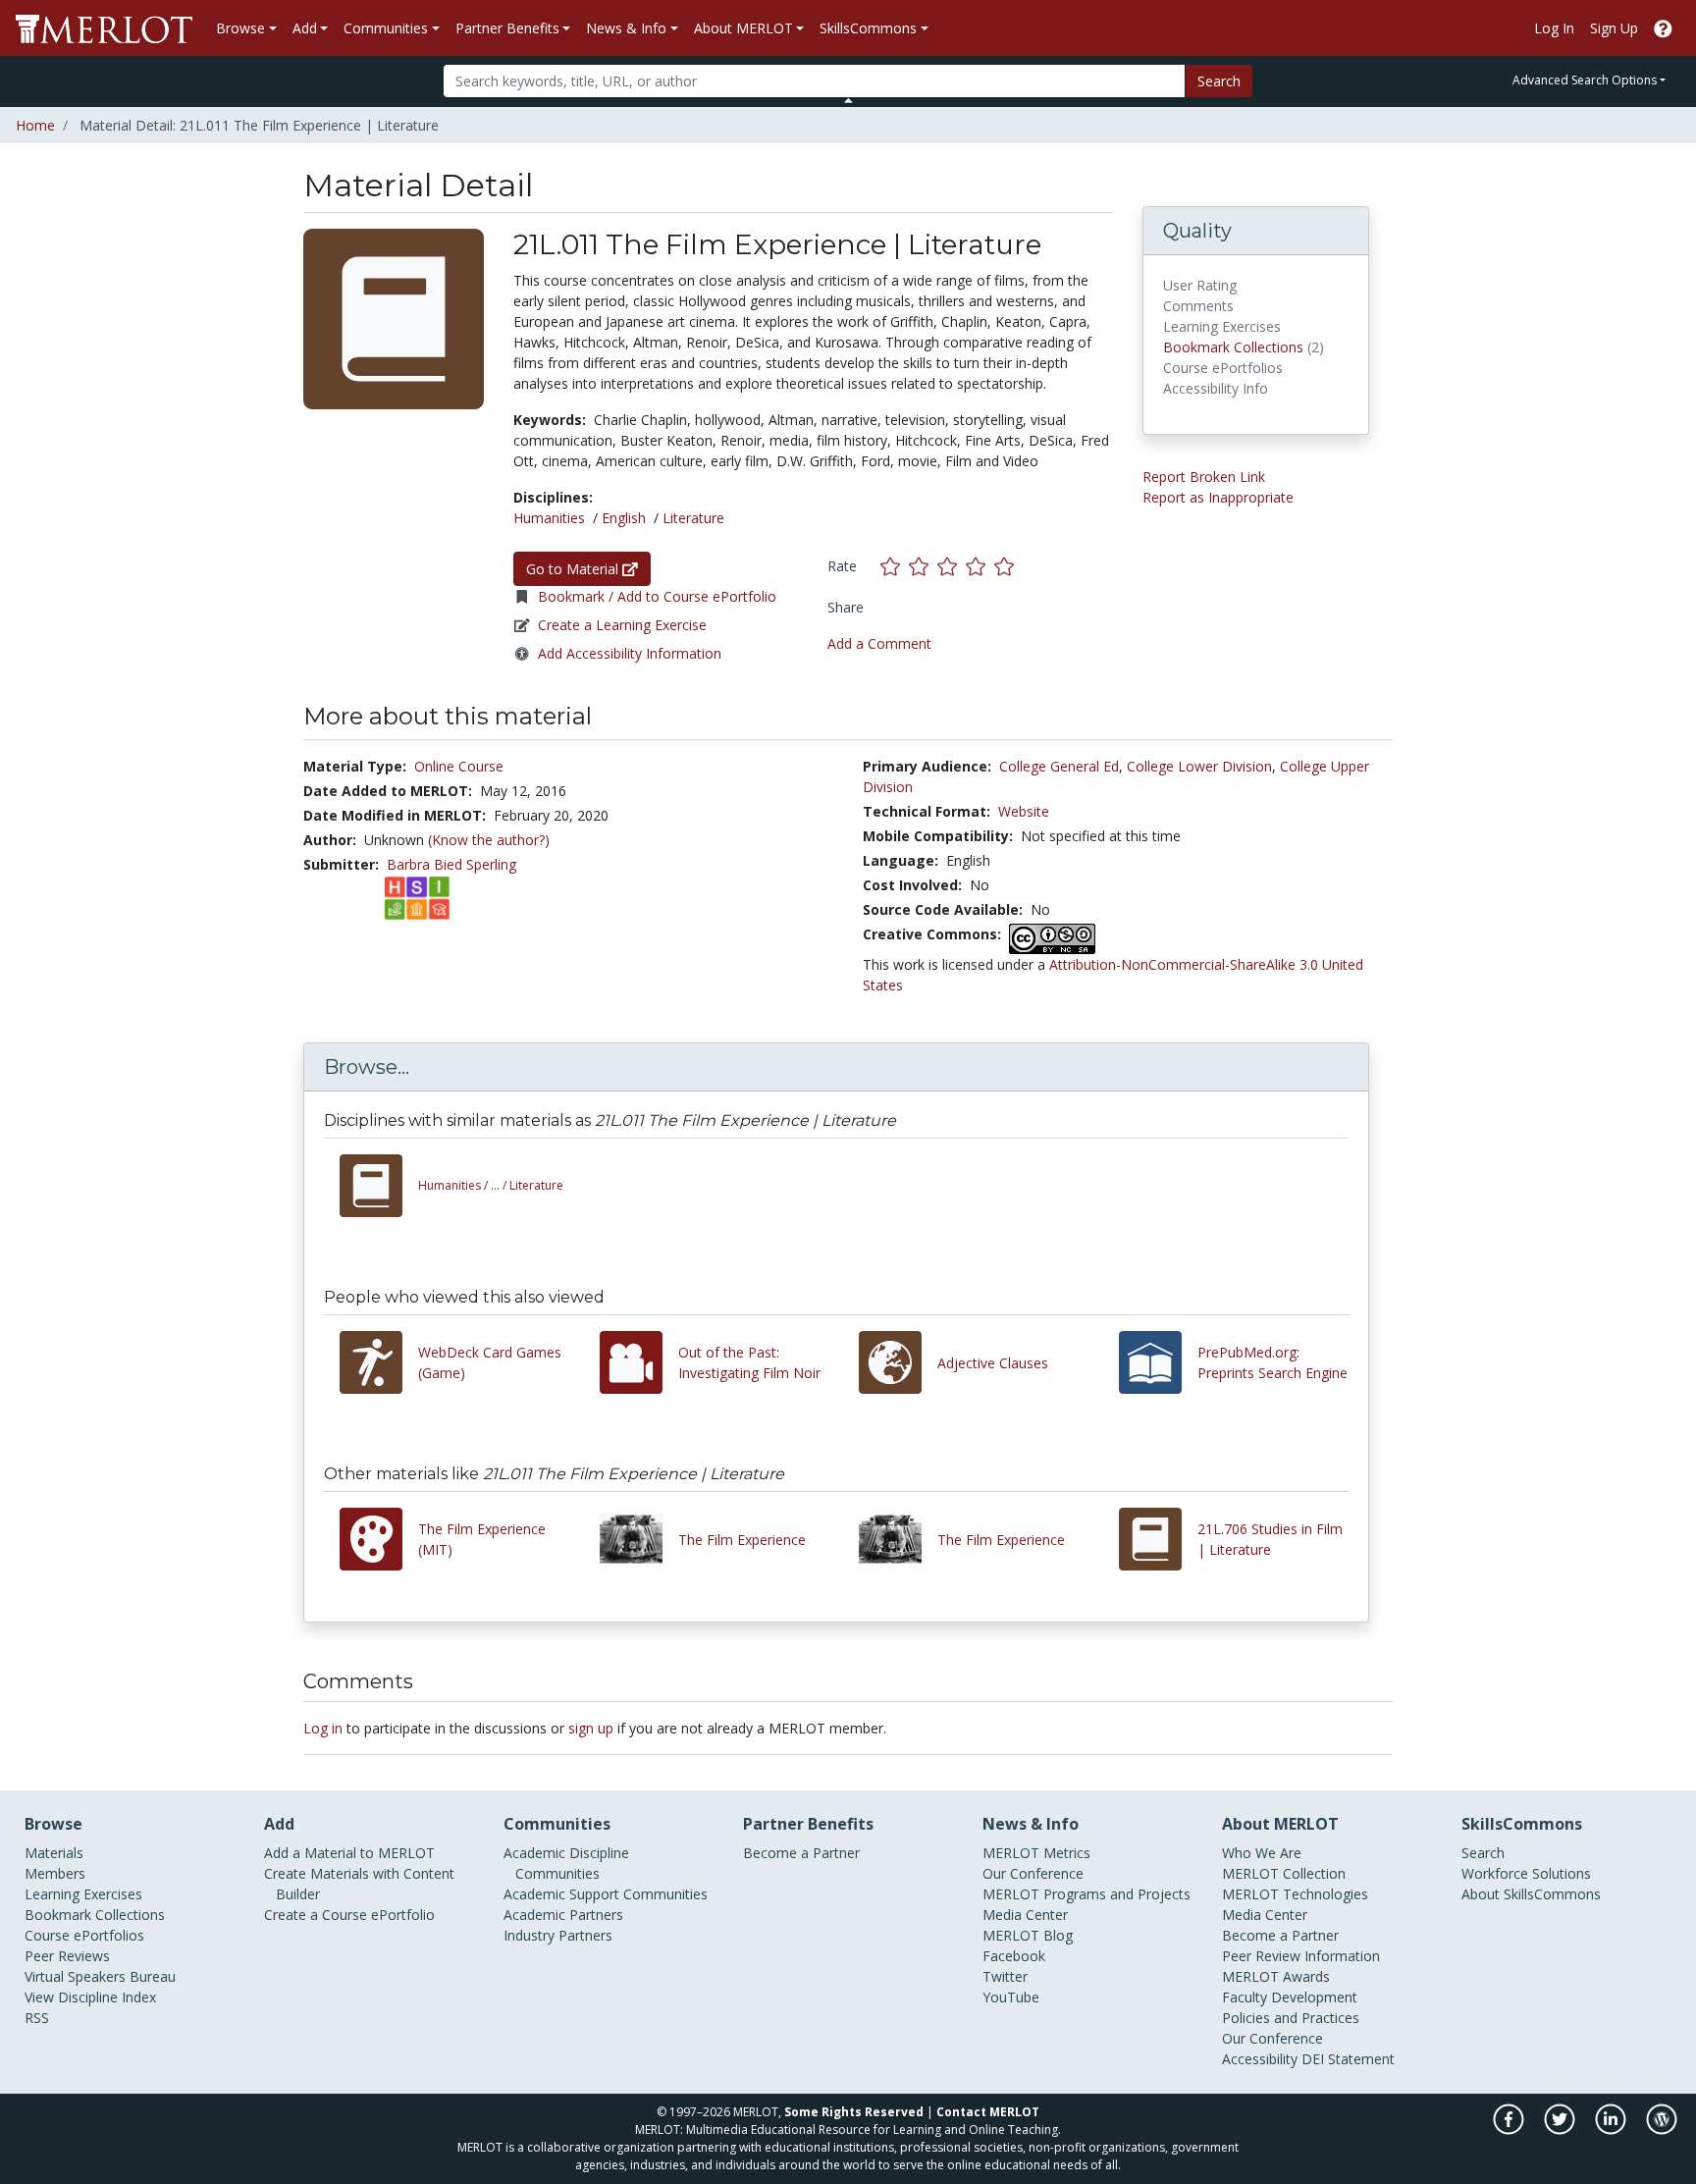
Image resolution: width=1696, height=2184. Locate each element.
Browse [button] (240, 28)
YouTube (1011, 1997)
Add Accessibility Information (630, 653)
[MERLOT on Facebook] (1510, 2129)
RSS (37, 2018)
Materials (54, 1853)
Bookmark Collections (1233, 347)
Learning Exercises (83, 1894)
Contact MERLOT (988, 2112)
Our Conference (1033, 1873)
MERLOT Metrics (1036, 1853)
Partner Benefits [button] (507, 28)
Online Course (459, 766)
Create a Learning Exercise (622, 625)
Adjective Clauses (993, 1363)
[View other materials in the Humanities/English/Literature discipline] (379, 1186)
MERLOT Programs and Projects (1086, 1894)
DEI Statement (1348, 2059)
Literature (693, 518)
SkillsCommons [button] (868, 28)
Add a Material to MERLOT (349, 1853)
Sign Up (1614, 28)
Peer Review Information (1301, 1956)
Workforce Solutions (1526, 1873)
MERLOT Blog (1028, 1935)
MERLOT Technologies (1295, 1894)
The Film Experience (742, 1540)
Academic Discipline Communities (566, 1863)
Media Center (1025, 1915)
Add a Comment (879, 643)
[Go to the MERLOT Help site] (1663, 28)
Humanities (549, 518)
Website (1024, 811)
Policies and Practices (1291, 2018)
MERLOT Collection (1284, 1873)
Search (1219, 81)
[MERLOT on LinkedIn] (1612, 2129)
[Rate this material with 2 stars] (923, 566)
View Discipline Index (90, 1997)
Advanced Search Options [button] (1585, 80)
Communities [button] (386, 28)
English (624, 518)
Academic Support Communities (606, 1894)
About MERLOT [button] (743, 28)
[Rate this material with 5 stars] (1006, 566)
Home (35, 125)
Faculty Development (1290, 1997)
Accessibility (1260, 2059)
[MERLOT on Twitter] (1561, 2129)
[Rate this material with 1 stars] (895, 566)
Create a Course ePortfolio (349, 1915)
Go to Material (574, 569)
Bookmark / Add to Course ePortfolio (657, 596)
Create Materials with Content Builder (359, 1884)
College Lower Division (1199, 766)
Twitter (1005, 1976)
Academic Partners (563, 1915)
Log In (1554, 28)
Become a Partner (801, 1853)
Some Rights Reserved (854, 2112)
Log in (323, 1728)
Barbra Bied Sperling (451, 864)
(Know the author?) (489, 840)
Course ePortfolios (84, 1935)
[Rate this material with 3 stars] (952, 566)
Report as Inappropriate (1218, 497)
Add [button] (305, 28)
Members (55, 1873)
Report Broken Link (1204, 477)
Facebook (1014, 1956)
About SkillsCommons (1531, 1894)
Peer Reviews (67, 1956)
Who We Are (1262, 1853)
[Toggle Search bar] (848, 100)
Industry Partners (558, 1935)
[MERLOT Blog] (1662, 2129)
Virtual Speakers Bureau (100, 1976)
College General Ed (1059, 766)
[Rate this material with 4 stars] (980, 566)
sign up (591, 1728)
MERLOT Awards (1276, 1976)
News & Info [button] (626, 28)
